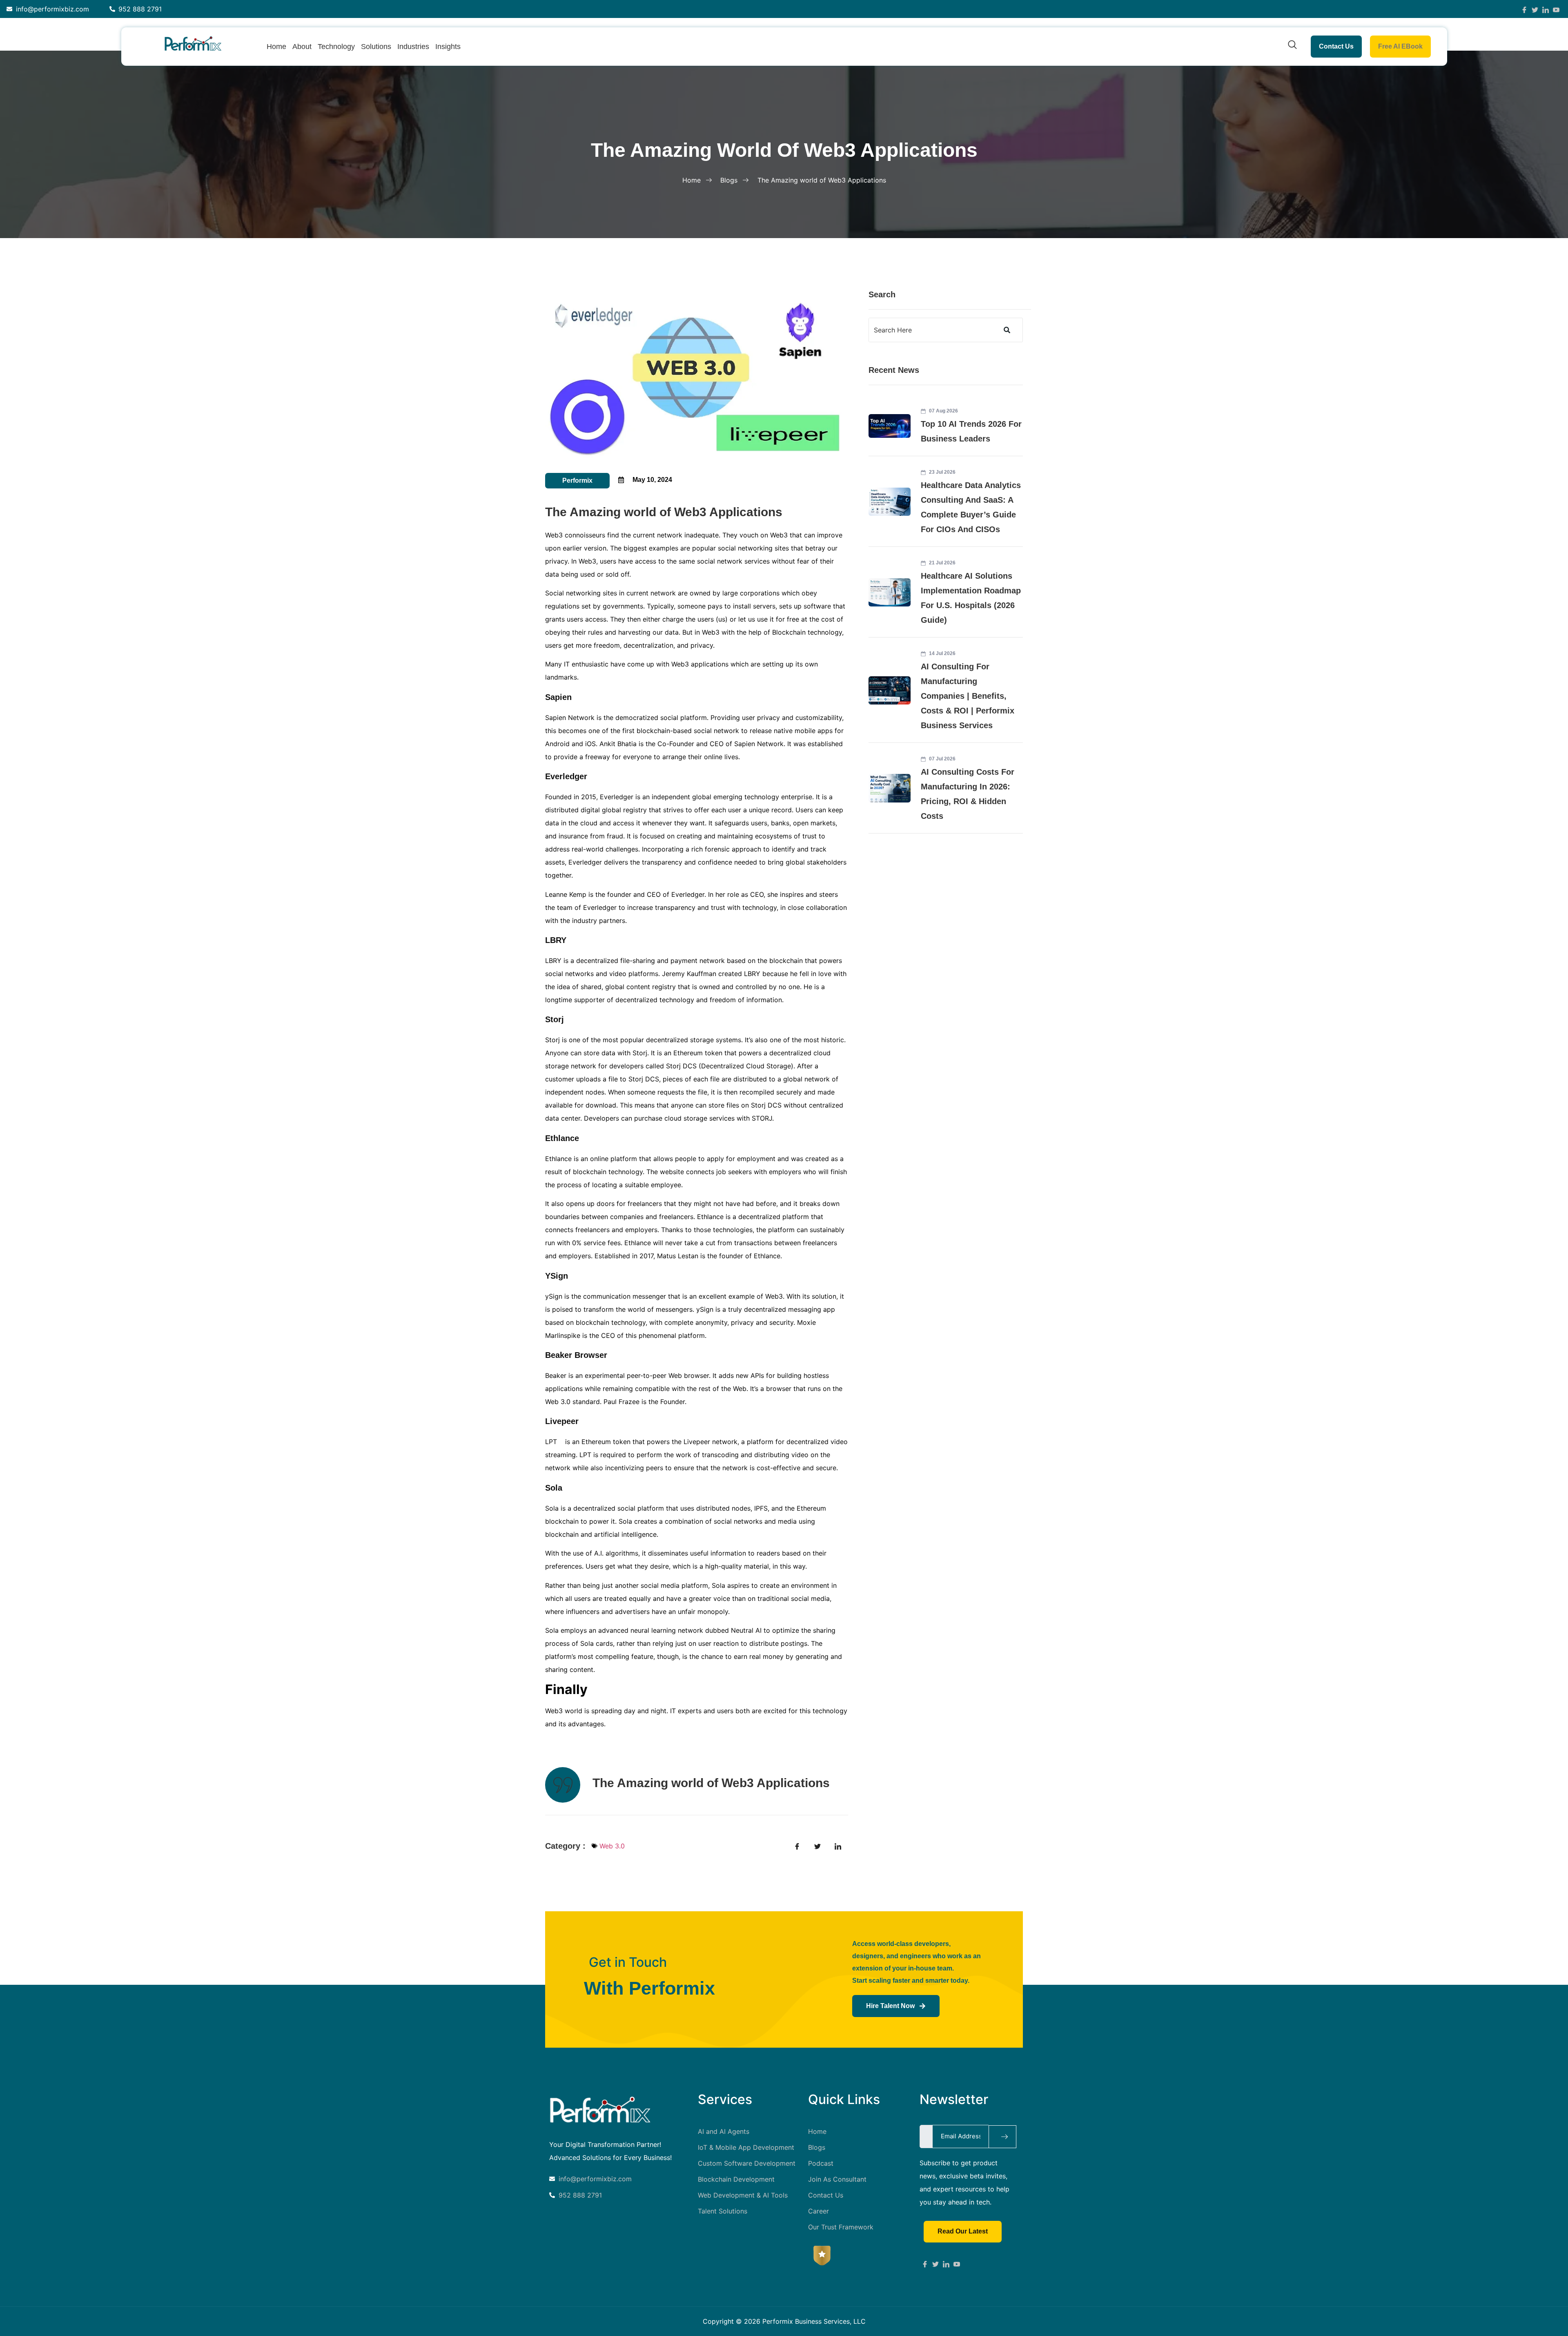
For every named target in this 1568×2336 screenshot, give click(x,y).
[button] (1292, 47)
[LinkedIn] (1546, 9)
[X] (935, 2263)
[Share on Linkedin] (838, 1846)
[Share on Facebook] (797, 1846)
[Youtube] (957, 2263)
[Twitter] (1535, 9)
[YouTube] (1556, 9)
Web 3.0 (612, 1846)
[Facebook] (1524, 9)
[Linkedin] (946, 2263)
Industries (413, 47)
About (302, 47)
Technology (336, 47)
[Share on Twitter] (817, 1846)
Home (276, 47)
